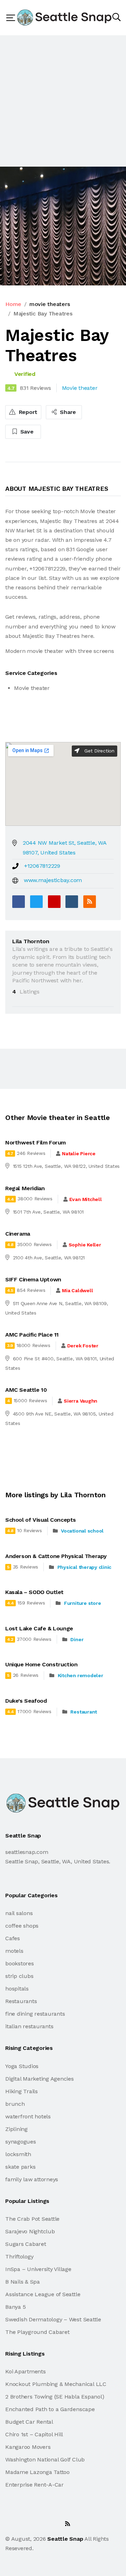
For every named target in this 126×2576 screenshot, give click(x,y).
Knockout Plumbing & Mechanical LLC (56, 2384)
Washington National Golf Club (45, 2459)
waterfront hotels (28, 2116)
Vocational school (82, 1531)
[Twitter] (36, 902)
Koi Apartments (26, 2371)
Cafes (13, 1938)
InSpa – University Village (38, 2269)
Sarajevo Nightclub (30, 2231)
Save (26, 432)
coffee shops (22, 1926)
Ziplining (16, 2129)
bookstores (20, 1963)
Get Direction (99, 751)
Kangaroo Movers (28, 2447)
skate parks (20, 2167)
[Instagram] (52, 2524)
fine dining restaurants (35, 2014)
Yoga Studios (22, 2066)
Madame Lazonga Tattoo (37, 2472)
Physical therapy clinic (84, 1567)
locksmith (18, 2154)
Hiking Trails (22, 2091)
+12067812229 (42, 866)
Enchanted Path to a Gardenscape (50, 2409)
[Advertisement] (63, 101)
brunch (15, 2104)
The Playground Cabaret (37, 2332)
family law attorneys (32, 2179)
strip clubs (19, 1976)
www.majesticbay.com (53, 880)
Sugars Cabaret (26, 2244)
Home (13, 304)
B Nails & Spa (23, 2282)
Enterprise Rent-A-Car (34, 2485)
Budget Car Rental (29, 2422)
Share (67, 412)
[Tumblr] (72, 902)
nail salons (19, 1913)
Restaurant (84, 1712)
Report (27, 412)
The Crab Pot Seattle (32, 2219)
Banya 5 (15, 2307)
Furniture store (82, 1603)
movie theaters (50, 304)
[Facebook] (19, 902)
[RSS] (90, 902)
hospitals (17, 1989)
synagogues (21, 2142)
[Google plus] (54, 902)
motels (14, 1951)
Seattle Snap (65, 2539)
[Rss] (68, 2524)
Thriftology (19, 2257)
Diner (77, 1639)
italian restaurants (29, 2026)
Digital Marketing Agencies (40, 2079)
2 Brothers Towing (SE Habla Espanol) (55, 2397)
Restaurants (21, 2001)
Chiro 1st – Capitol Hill (34, 2434)
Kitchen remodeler (80, 1675)
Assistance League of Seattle (43, 2294)
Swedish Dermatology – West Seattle (53, 2319)
